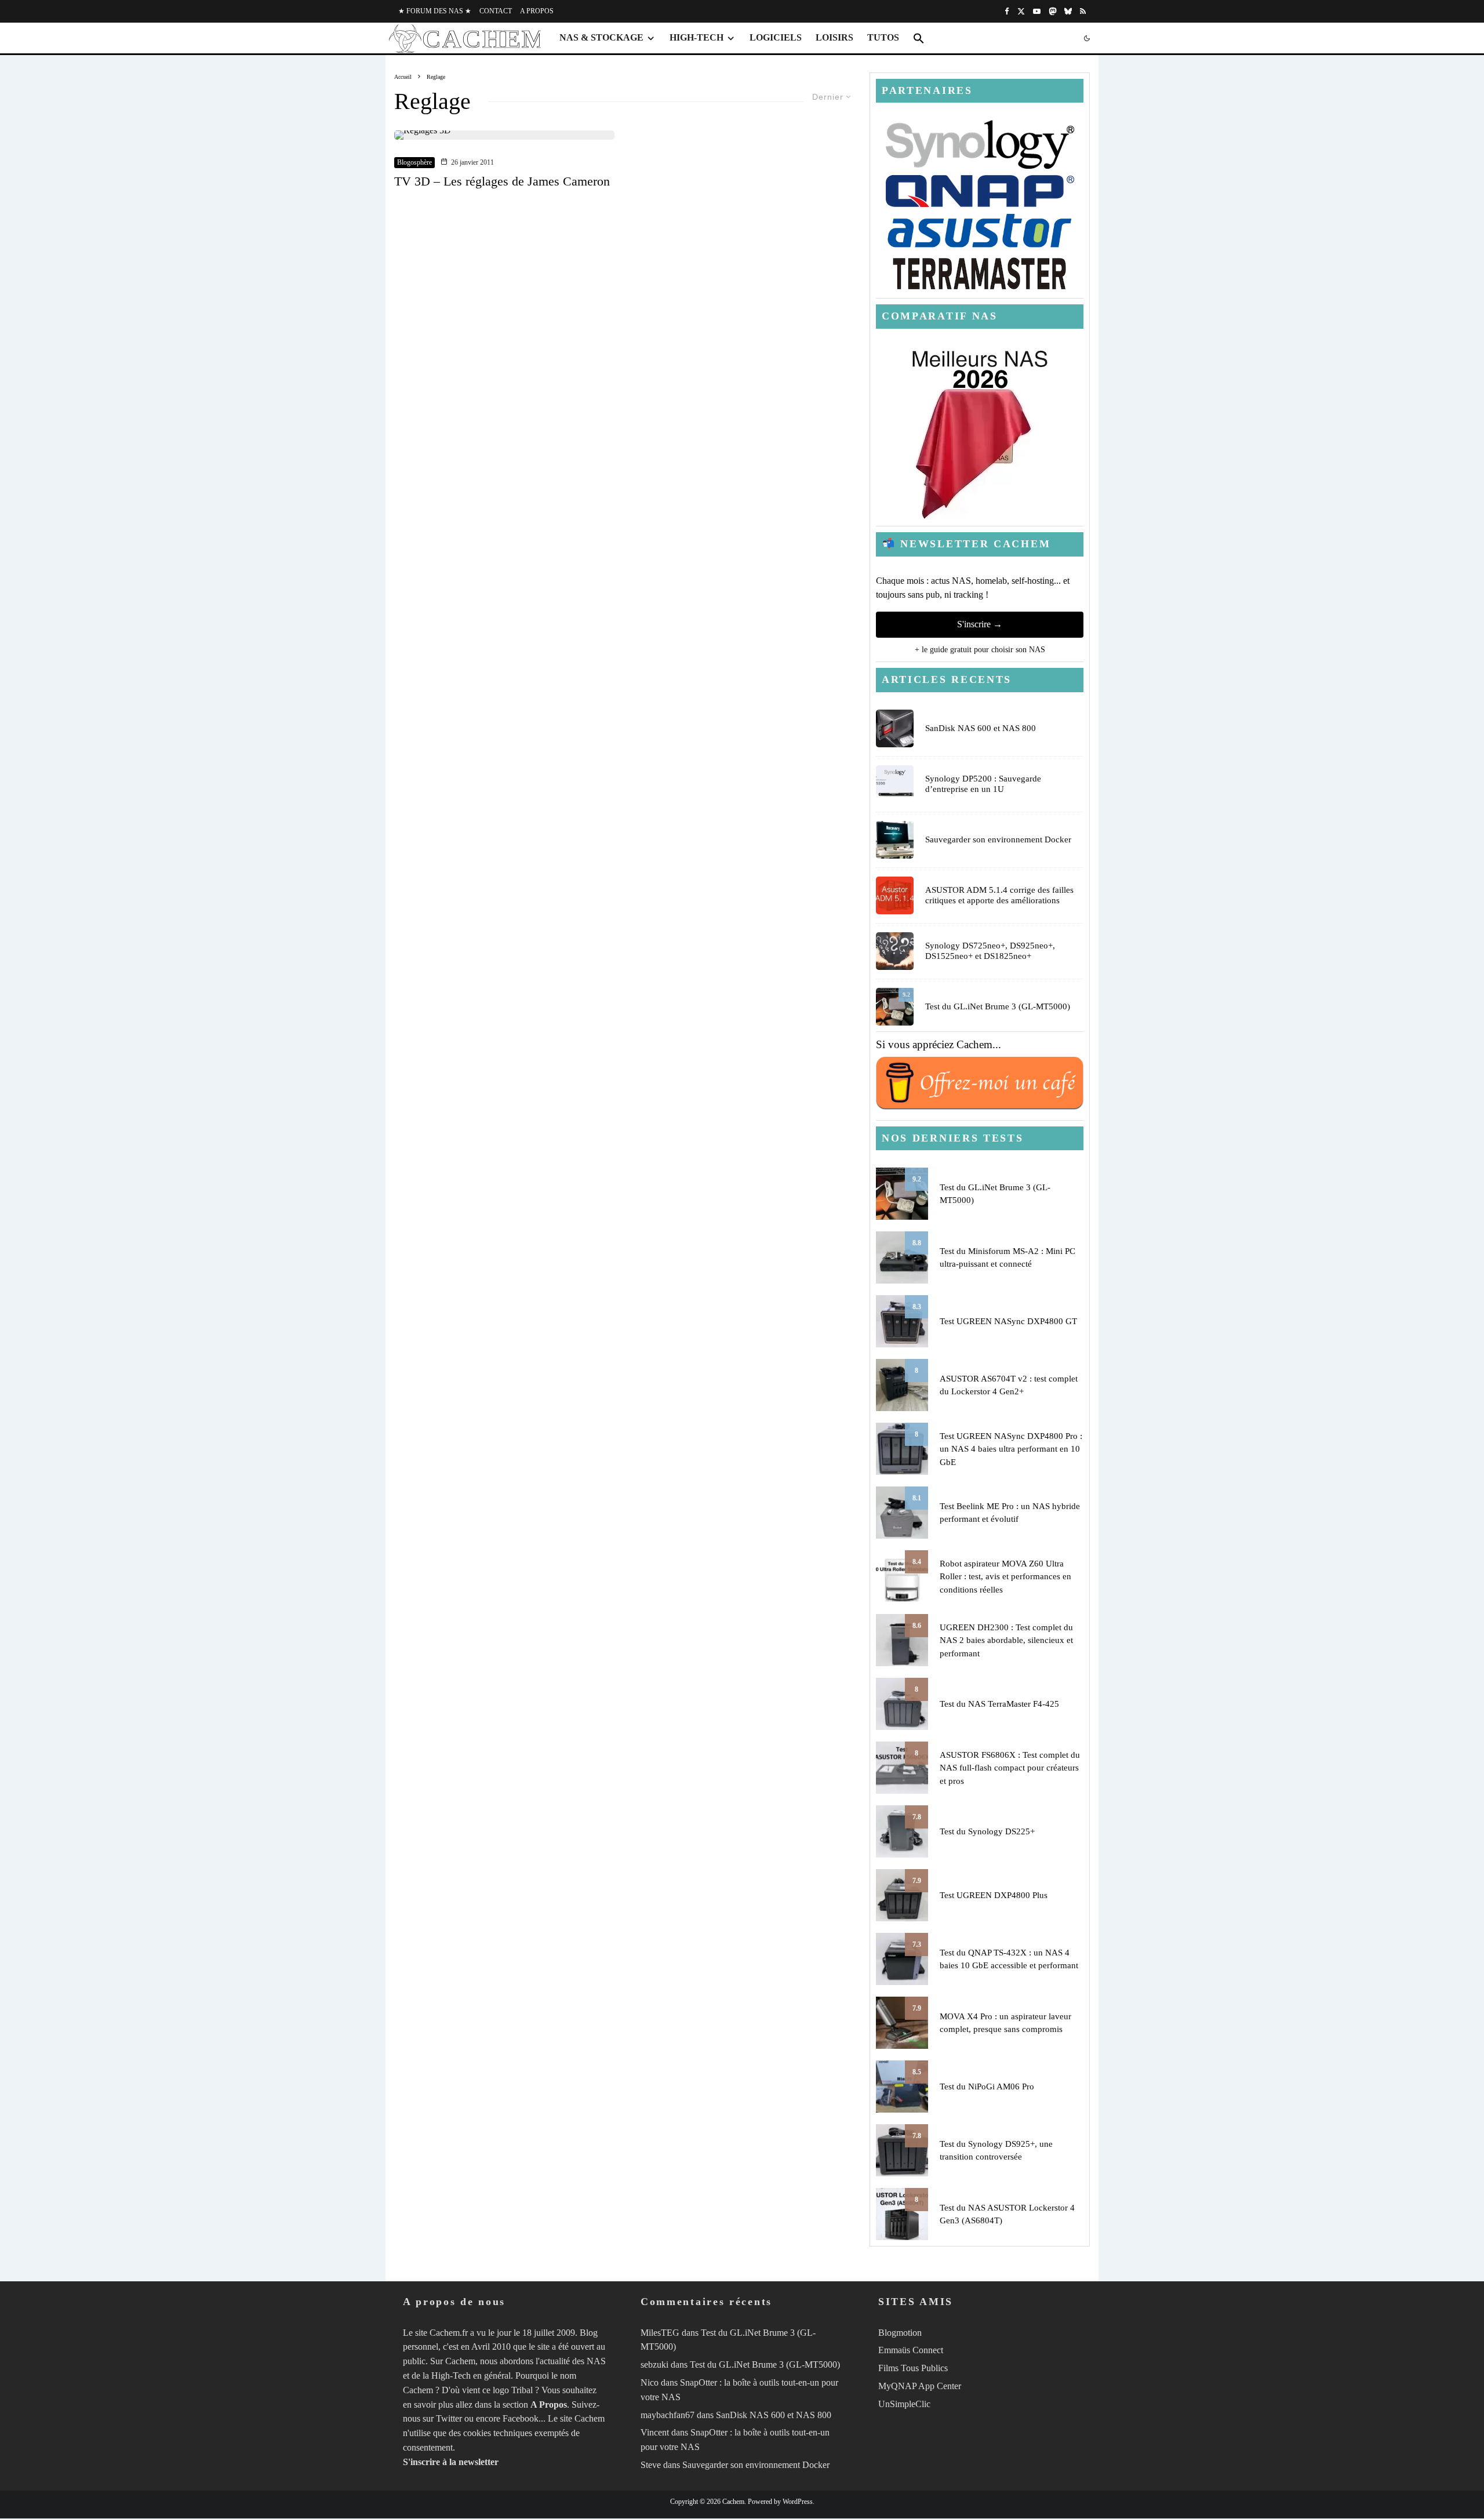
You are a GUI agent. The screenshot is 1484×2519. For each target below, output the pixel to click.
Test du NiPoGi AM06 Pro (987, 2087)
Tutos (883, 37)
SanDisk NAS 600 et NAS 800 (981, 728)
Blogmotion (900, 2333)
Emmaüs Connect (911, 2351)
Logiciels (776, 37)
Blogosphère (414, 162)
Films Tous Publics (913, 2368)
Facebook (521, 2419)
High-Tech (696, 37)
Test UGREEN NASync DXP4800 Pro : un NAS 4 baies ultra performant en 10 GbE (1011, 1449)
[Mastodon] (1052, 11)
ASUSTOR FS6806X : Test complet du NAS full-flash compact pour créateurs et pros (1010, 1768)
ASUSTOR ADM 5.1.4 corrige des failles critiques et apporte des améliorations (999, 895)
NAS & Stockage (601, 37)
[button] (919, 38)
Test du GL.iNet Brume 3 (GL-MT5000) (998, 1006)
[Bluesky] (1068, 11)
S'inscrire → (980, 624)
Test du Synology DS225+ (987, 1831)
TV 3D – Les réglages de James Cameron (502, 181)
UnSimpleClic (904, 2404)
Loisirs (834, 37)
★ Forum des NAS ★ (435, 11)
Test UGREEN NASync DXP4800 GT (1008, 1321)
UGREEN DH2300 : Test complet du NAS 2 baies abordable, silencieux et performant (1006, 1640)
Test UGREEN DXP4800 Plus (994, 1895)
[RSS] (1083, 11)
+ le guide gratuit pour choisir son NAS (980, 650)
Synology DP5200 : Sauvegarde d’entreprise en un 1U (983, 784)
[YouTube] (1037, 11)
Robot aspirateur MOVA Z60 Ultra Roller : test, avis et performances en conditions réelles (1005, 1577)
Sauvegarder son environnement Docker (998, 839)
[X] (1021, 11)
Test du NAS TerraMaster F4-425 (999, 1704)
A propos (537, 11)
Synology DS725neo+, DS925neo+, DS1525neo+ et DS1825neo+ (990, 951)
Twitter (449, 2419)
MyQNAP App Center (920, 2386)
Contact (496, 11)
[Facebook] (1007, 11)
